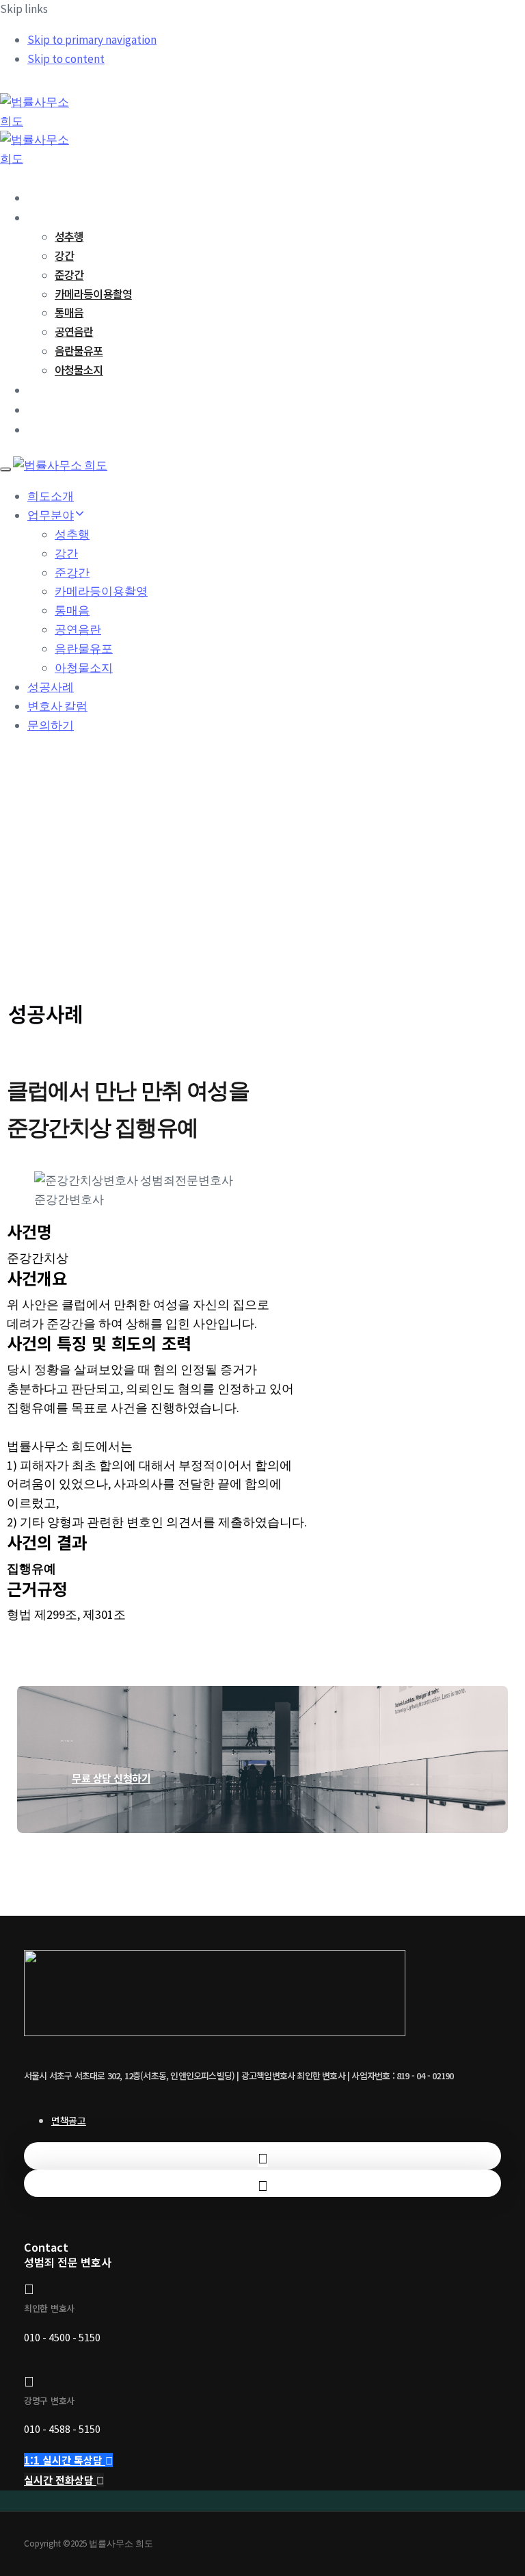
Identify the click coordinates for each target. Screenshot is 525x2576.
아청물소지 (79, 369)
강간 (64, 255)
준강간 (69, 274)
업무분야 (47, 217)
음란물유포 (79, 350)
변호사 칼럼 (53, 409)
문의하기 (47, 429)
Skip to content (66, 59)
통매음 (69, 312)
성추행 (69, 236)
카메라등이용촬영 (93, 294)
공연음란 (74, 331)
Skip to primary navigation (92, 40)
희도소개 (47, 197)
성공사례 (47, 389)
